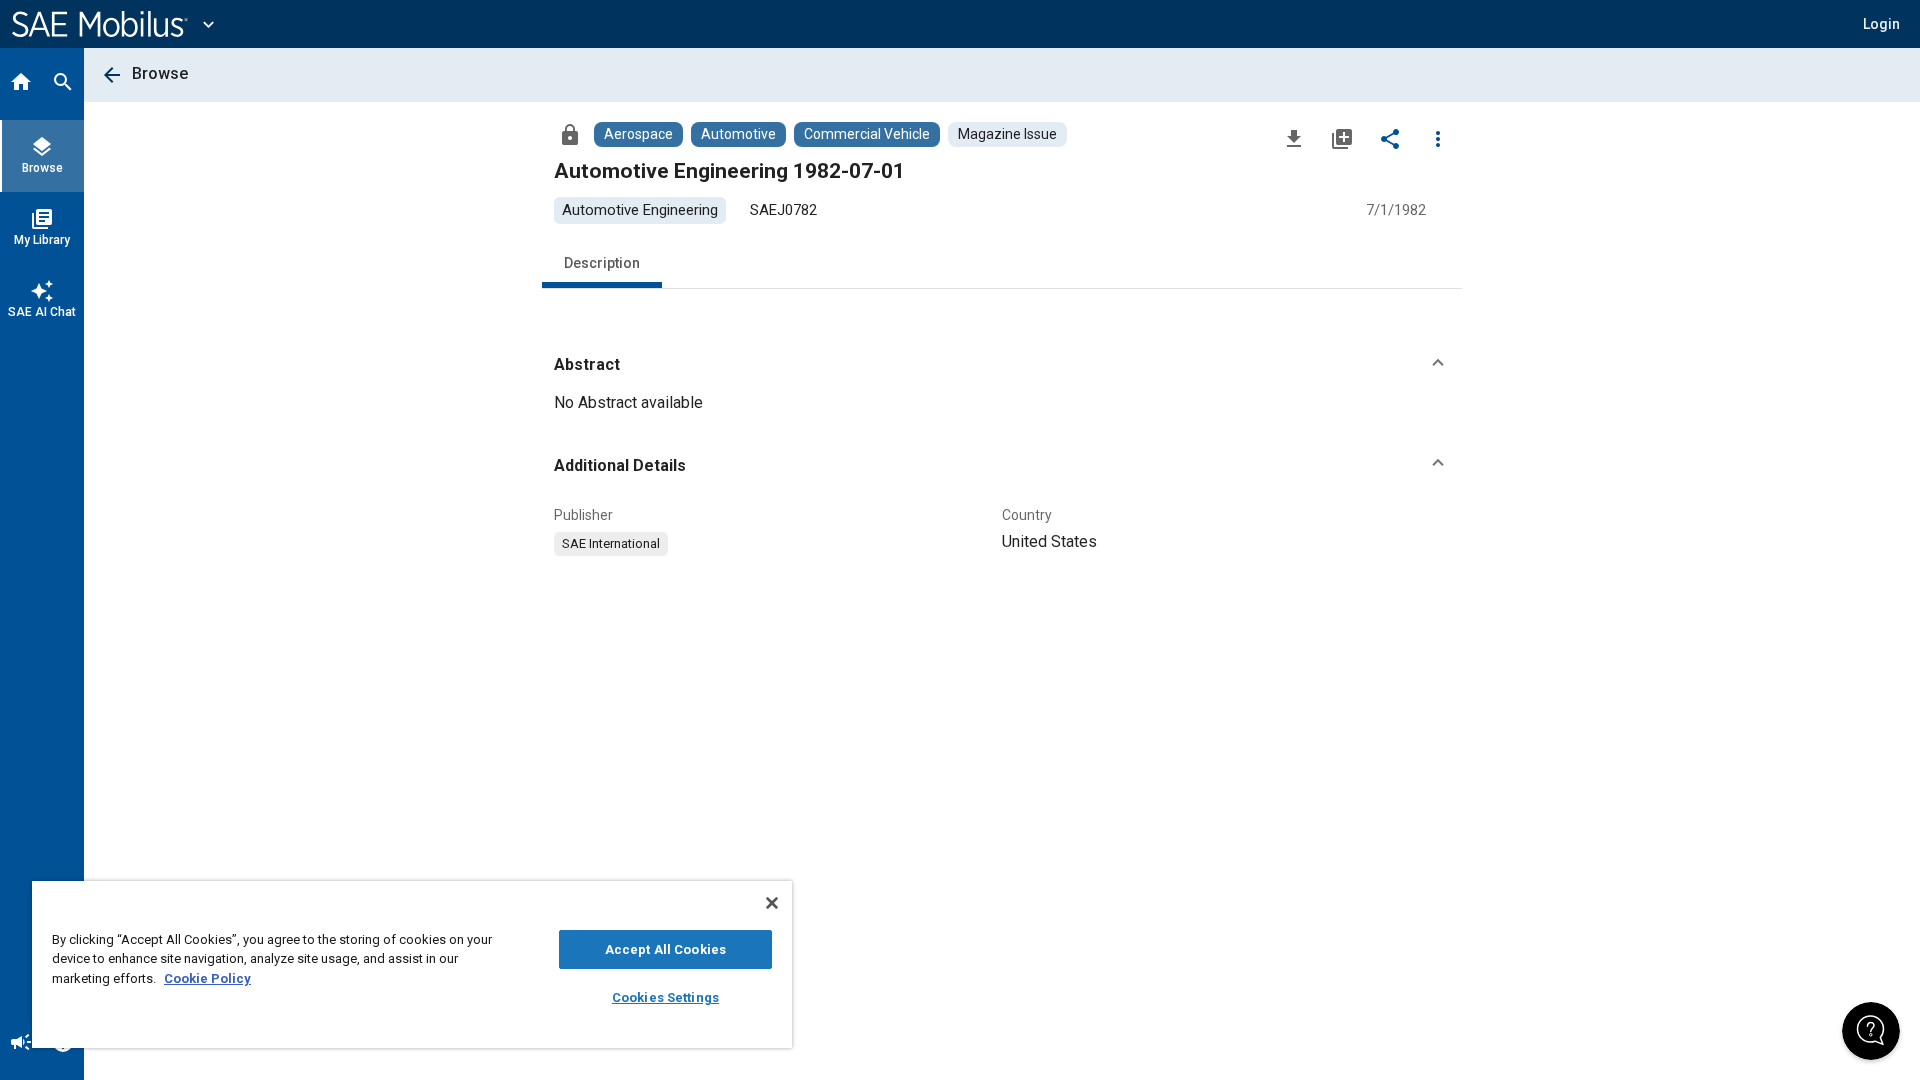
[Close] (772, 903)
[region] (412, 964)
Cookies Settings (665, 997)
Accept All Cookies (665, 949)
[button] (1002, 365)
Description (602, 263)
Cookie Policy (207, 978)
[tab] (21, 84)
